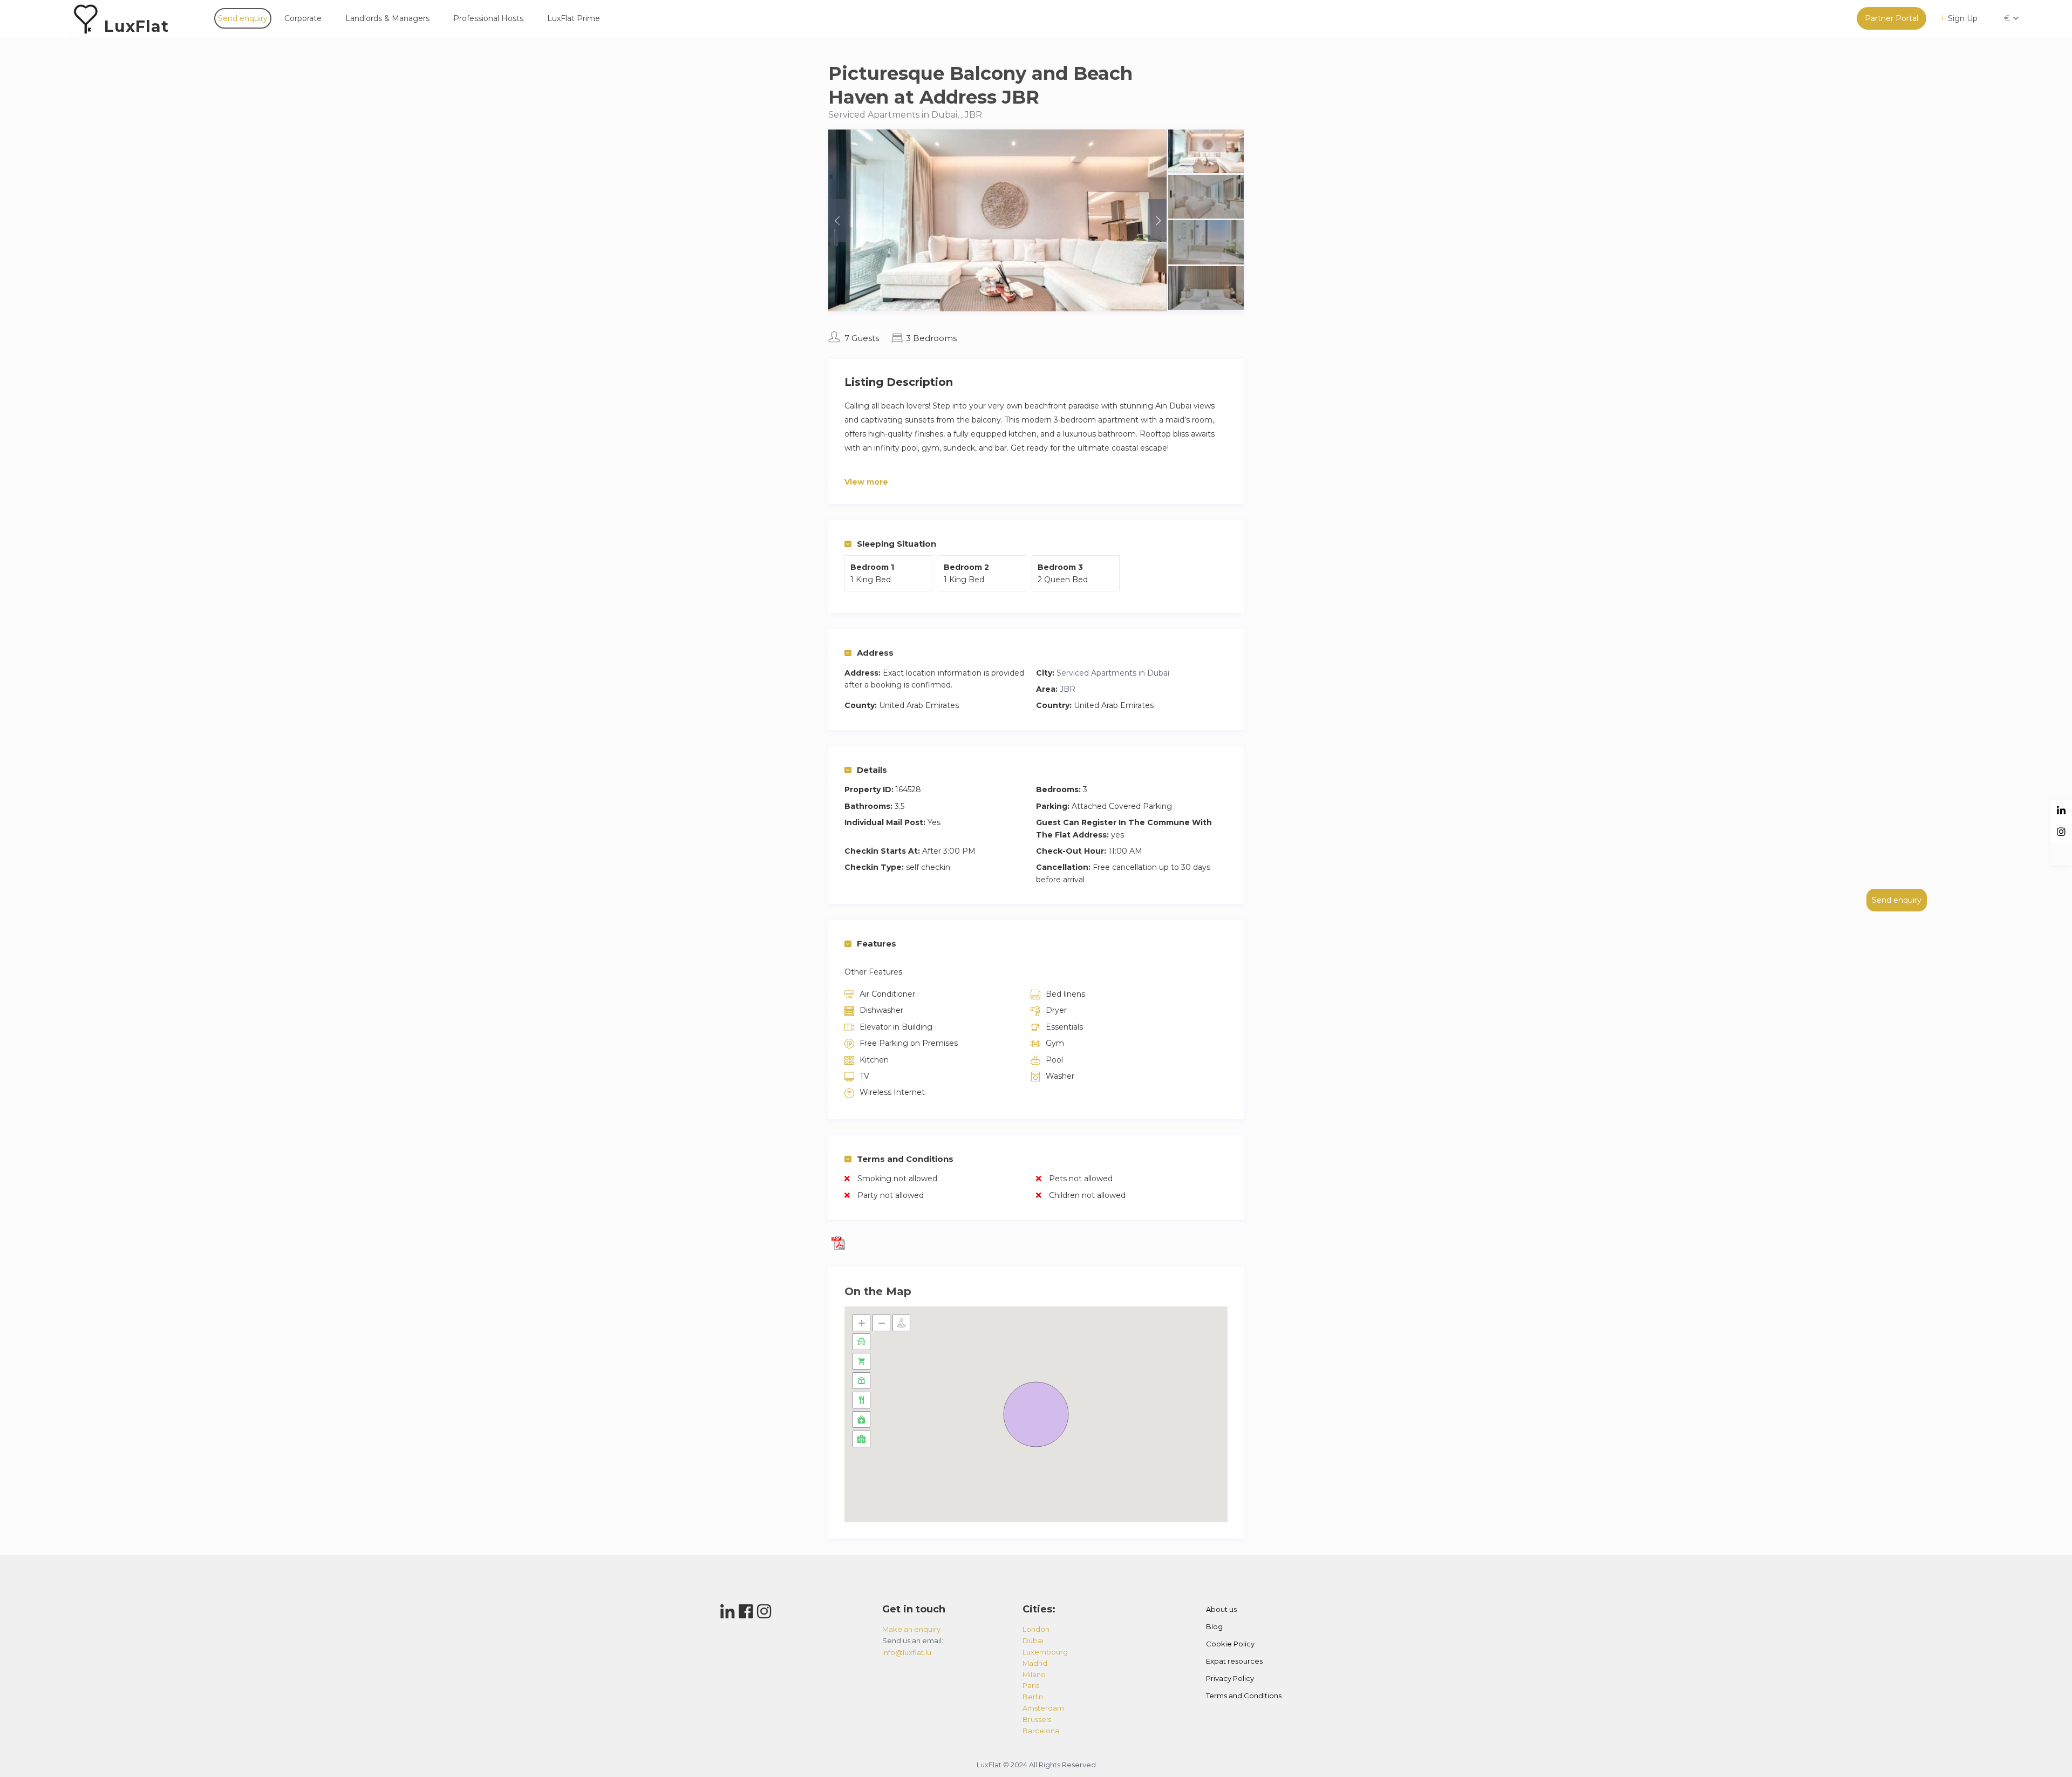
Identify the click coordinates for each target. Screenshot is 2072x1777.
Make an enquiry (911, 1629)
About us (1221, 1609)
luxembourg (1045, 1652)
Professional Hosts (488, 18)
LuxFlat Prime (574, 18)
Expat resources (1234, 1661)
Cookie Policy (1230, 1644)
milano (1034, 1674)
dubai (1033, 1640)
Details (872, 770)
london (1036, 1629)
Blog (1214, 1626)
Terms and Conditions (905, 1159)
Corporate (303, 18)
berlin (1033, 1697)
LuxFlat (137, 26)
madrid (1035, 1663)
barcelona (1041, 1731)
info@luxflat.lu (907, 1652)
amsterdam (1043, 1708)
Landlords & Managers (387, 18)
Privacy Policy (1230, 1678)
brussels (1037, 1719)
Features (877, 944)
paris (1031, 1685)
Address (875, 653)
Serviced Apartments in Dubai (1113, 673)
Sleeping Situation (897, 544)
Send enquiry (243, 18)
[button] (1036, 1414)
